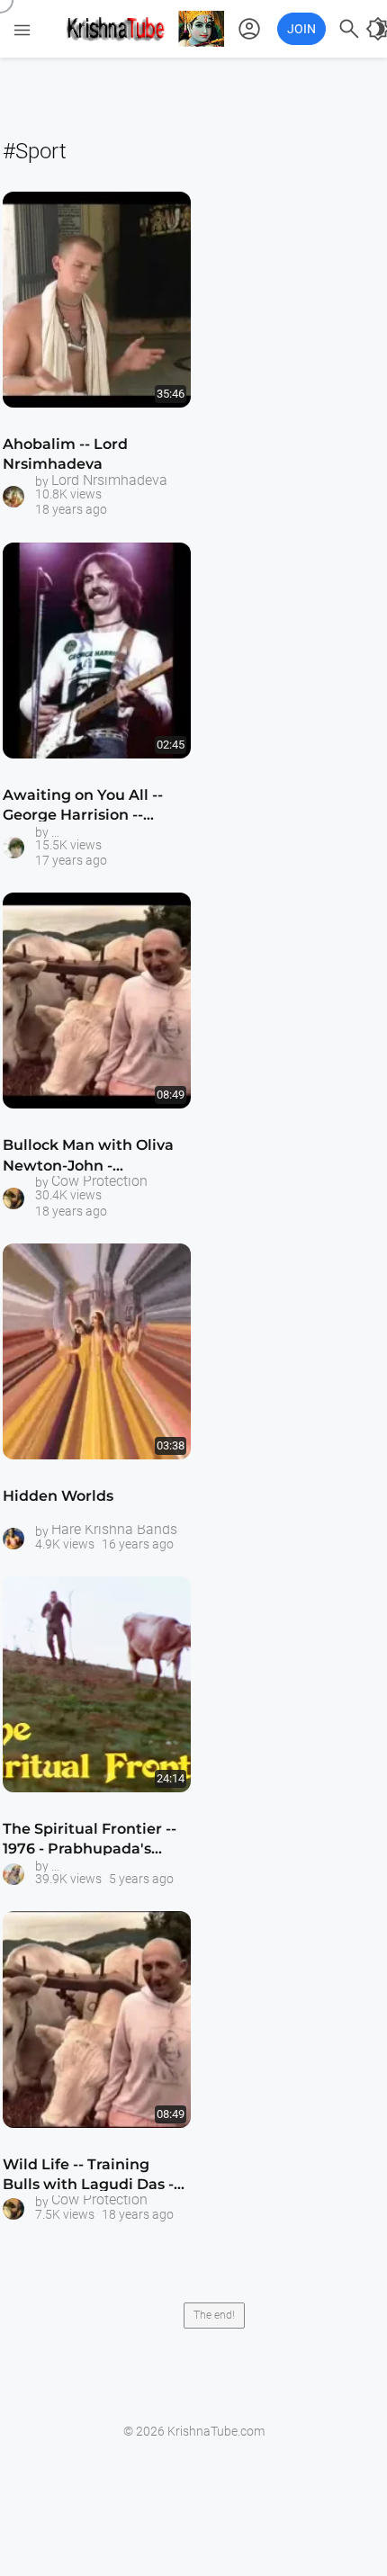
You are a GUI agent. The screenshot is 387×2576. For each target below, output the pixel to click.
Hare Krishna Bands (114, 1530)
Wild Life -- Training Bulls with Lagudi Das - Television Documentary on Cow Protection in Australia (93, 2178)
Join (301, 29)
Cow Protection (99, 1181)
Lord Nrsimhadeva (109, 480)
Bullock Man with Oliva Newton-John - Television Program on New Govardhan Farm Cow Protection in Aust (88, 1158)
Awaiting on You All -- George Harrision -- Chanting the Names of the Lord (89, 808)
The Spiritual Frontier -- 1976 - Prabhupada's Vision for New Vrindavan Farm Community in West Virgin (90, 1842)
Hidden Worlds (58, 1496)
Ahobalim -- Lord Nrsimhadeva (65, 454)
